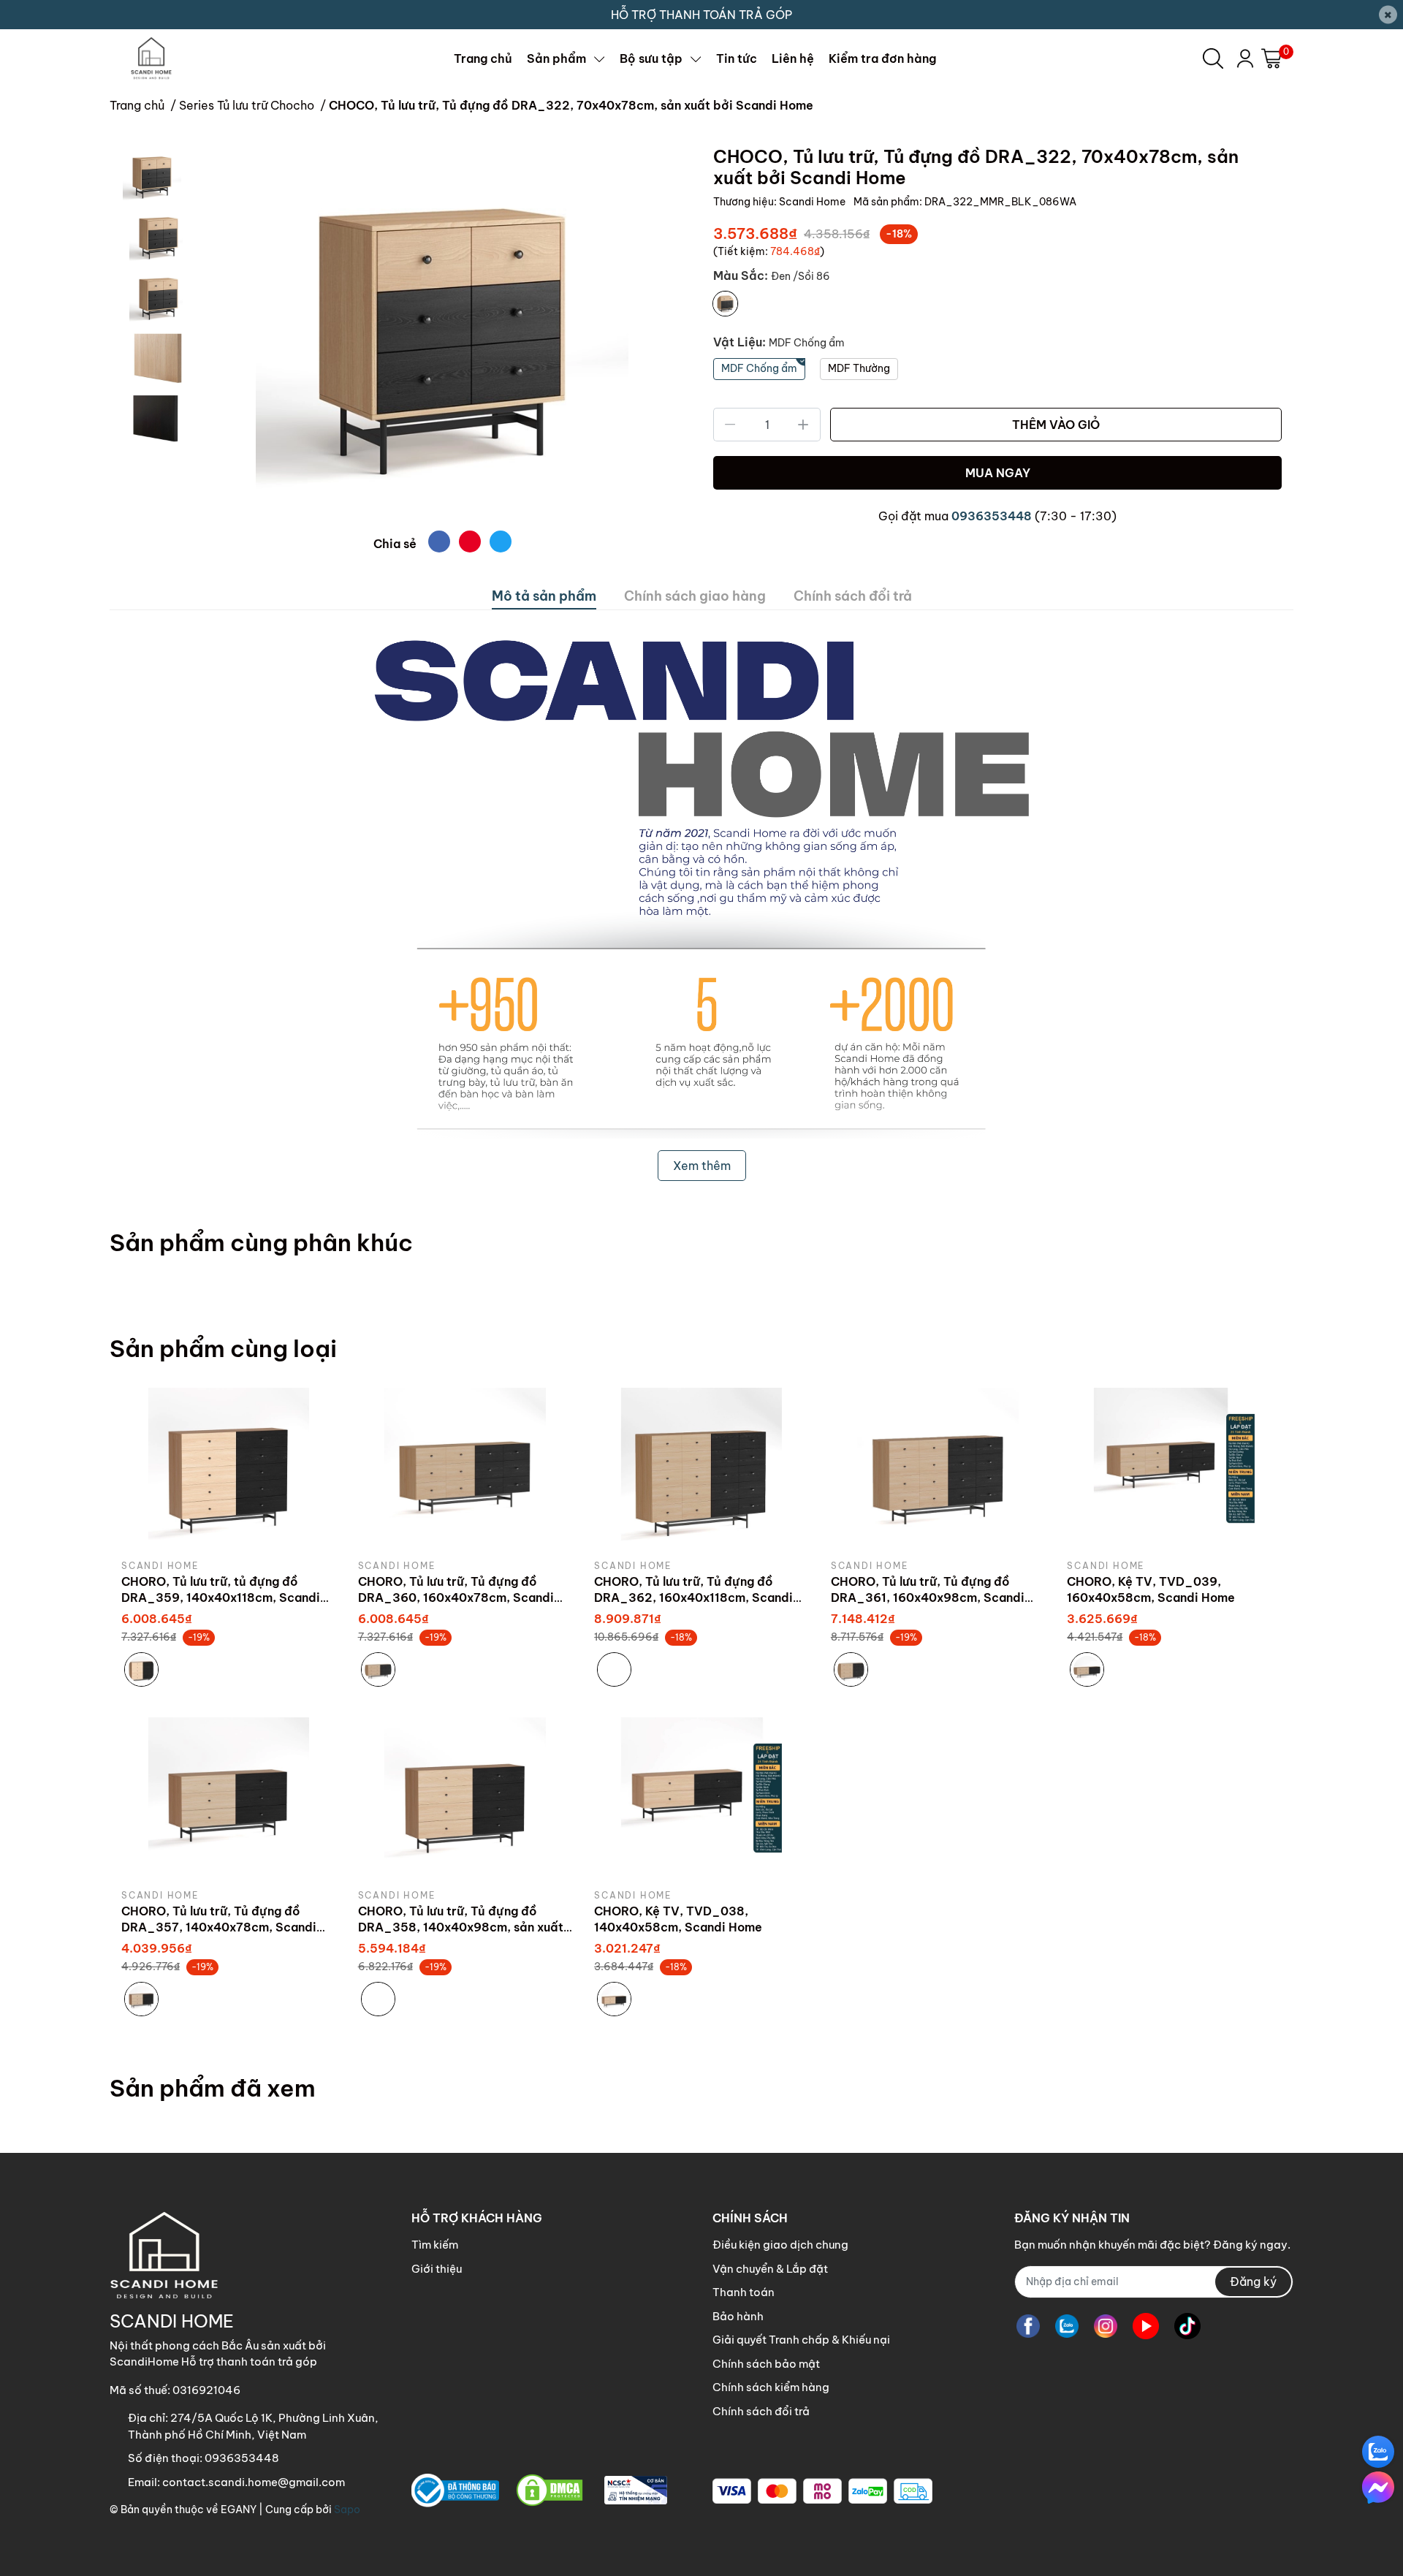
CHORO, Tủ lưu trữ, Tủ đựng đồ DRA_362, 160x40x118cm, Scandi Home (693, 1598)
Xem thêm (702, 1166)
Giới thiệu (437, 2269)
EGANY (239, 2509)
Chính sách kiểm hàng (771, 2387)
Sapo (347, 2509)
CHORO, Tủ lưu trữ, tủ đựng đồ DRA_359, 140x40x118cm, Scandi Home (221, 1598)
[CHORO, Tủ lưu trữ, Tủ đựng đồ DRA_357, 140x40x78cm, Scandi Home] (229, 1798)
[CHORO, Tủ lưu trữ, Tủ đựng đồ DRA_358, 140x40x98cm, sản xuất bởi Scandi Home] (465, 1798)
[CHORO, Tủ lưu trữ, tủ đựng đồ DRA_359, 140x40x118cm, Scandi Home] (229, 1468)
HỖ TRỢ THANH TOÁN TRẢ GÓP (701, 15)
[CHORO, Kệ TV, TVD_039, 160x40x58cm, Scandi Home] (1174, 1468)
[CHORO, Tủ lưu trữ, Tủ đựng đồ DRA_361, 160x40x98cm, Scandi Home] (938, 1468)
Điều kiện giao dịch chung (780, 2245)
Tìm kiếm (435, 2245)
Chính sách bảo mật (766, 2364)
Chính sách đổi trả (761, 2411)
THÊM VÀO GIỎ (1056, 425)
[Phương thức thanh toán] (822, 2491)
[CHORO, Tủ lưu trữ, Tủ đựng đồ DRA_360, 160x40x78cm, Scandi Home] (465, 1468)
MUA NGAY (998, 473)
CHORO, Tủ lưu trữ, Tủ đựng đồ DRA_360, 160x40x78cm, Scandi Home (456, 1598)
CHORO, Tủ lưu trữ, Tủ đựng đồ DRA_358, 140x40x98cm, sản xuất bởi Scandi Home (461, 1927)
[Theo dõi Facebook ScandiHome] (1028, 2326)
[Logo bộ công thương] (539, 2491)
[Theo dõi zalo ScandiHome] (1067, 2326)
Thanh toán (744, 2292)
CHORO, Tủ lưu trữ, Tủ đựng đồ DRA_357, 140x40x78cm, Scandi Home (219, 1927)
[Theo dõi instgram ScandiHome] (1106, 2326)
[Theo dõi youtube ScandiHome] (1146, 2326)
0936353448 (992, 516)
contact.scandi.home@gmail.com (254, 2482)
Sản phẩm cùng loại (223, 1348)
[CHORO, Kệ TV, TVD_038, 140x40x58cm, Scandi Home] (701, 1798)
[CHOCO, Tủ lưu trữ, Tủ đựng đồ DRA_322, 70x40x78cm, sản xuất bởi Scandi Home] (442, 333)
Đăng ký (1253, 2281)
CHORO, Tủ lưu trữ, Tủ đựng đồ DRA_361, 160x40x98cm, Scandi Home (928, 1598)
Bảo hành (738, 2316)
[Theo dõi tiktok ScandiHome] (1187, 2326)
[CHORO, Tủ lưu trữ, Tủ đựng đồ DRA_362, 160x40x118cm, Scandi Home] (701, 1468)
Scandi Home (813, 202)
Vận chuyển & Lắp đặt (770, 2269)
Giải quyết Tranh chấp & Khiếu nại (801, 2340)
